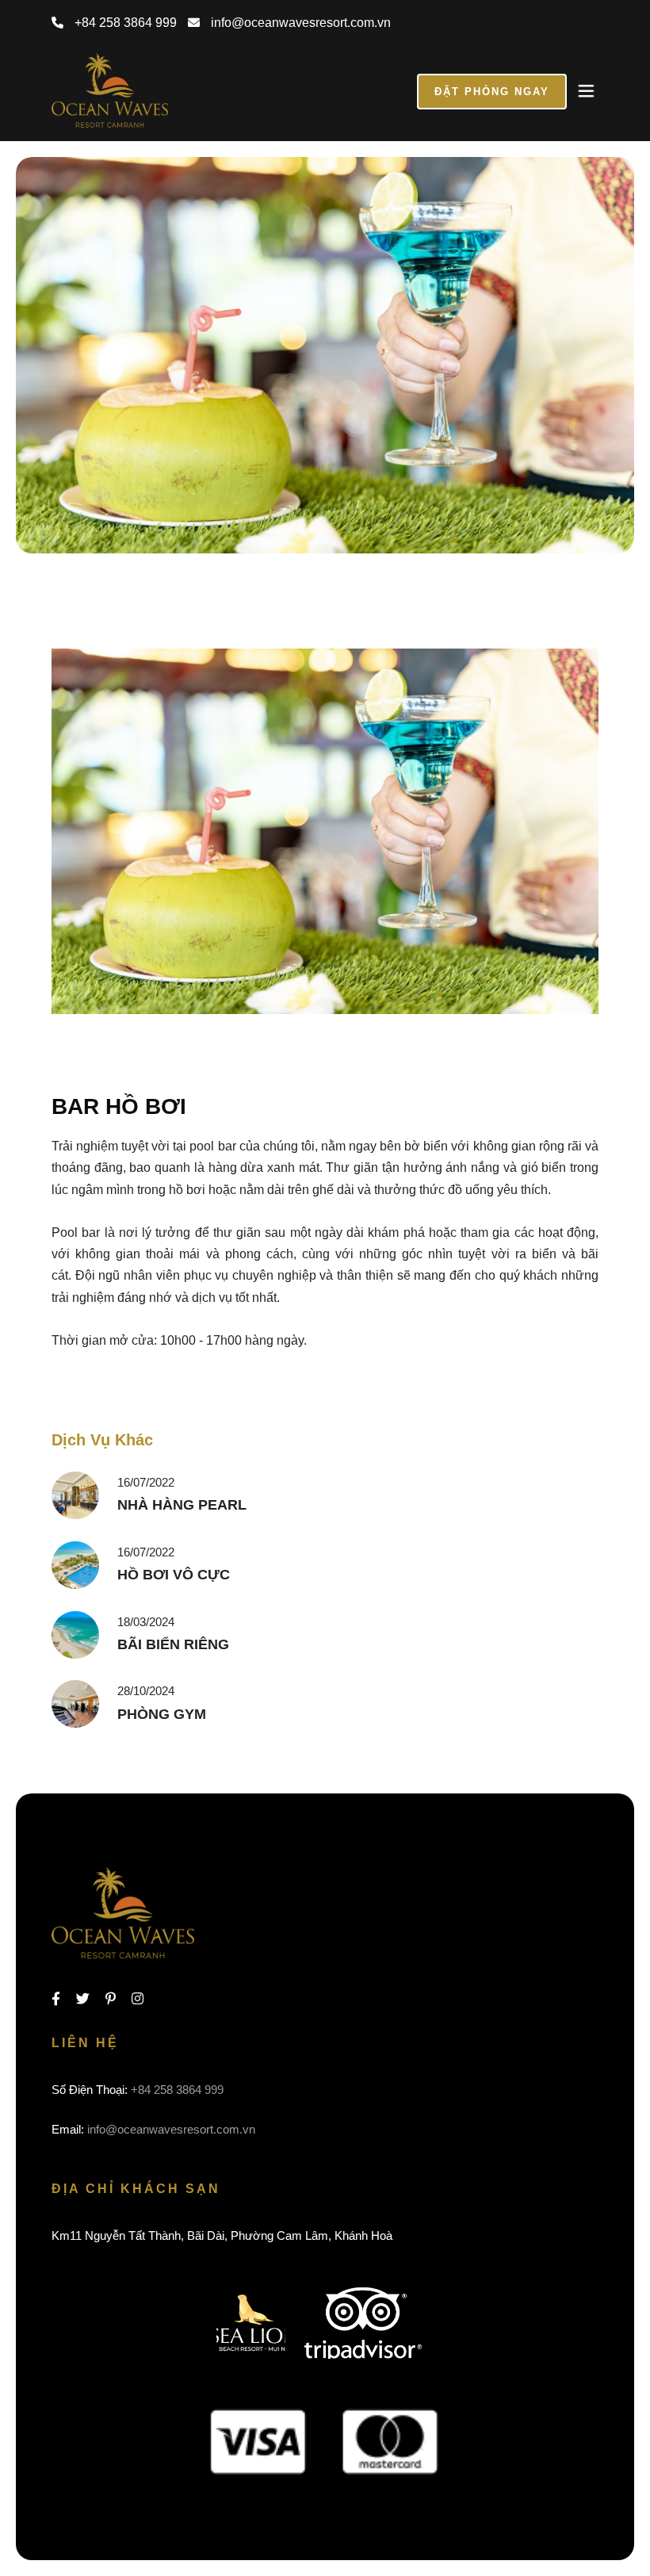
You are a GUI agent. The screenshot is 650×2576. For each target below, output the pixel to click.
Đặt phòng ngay (492, 92)
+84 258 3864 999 (124, 23)
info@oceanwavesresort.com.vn (299, 23)
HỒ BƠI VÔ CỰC (174, 1575)
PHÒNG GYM (162, 1714)
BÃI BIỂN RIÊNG (173, 1644)
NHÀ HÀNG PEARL (182, 1505)
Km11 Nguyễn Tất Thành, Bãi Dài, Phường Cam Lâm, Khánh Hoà (222, 2235)
